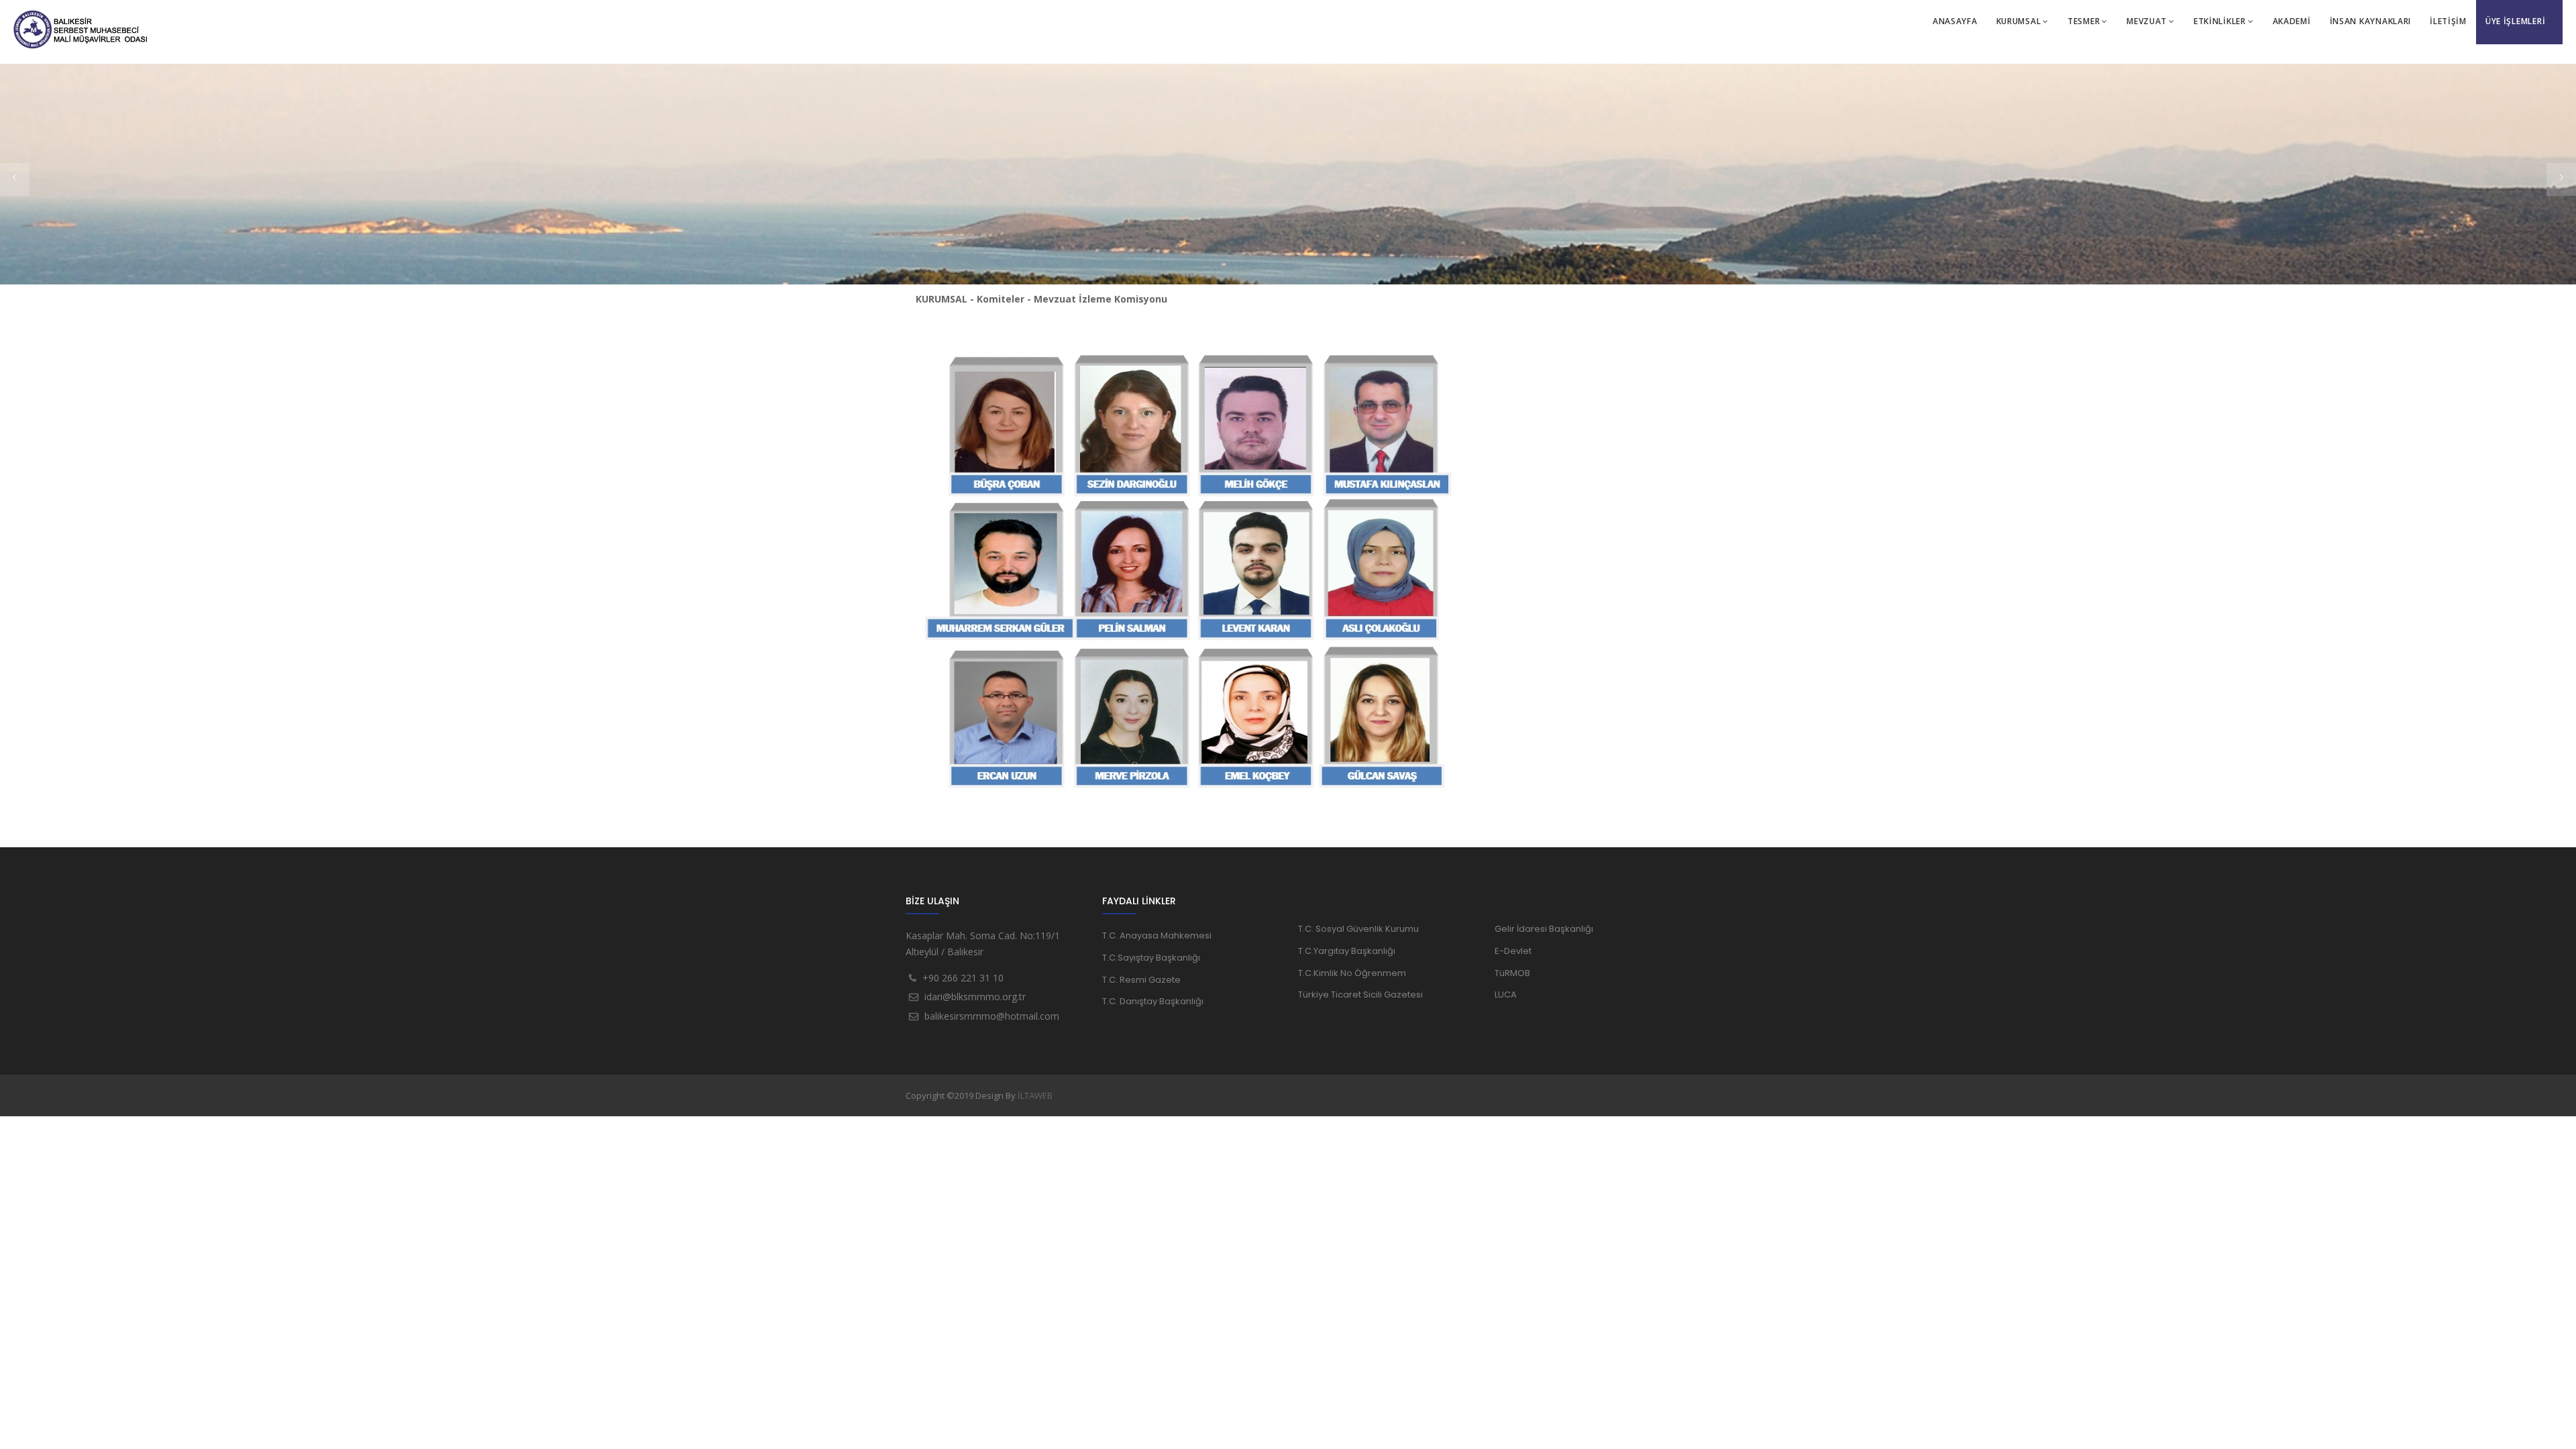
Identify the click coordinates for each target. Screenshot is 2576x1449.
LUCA (1506, 995)
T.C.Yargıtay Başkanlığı (1347, 951)
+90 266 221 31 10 (963, 978)
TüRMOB (1512, 973)
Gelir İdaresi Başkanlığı (1544, 929)
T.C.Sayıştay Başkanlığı (1151, 958)
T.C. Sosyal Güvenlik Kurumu (1358, 929)
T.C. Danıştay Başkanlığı (1153, 1001)
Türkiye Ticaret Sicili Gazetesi (1360, 995)
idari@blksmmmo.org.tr (975, 997)
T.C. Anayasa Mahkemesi (1157, 935)
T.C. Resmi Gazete (1141, 980)
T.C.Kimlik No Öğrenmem (1352, 973)
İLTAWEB (1035, 1095)
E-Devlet (1513, 951)
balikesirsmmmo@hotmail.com (992, 1016)
